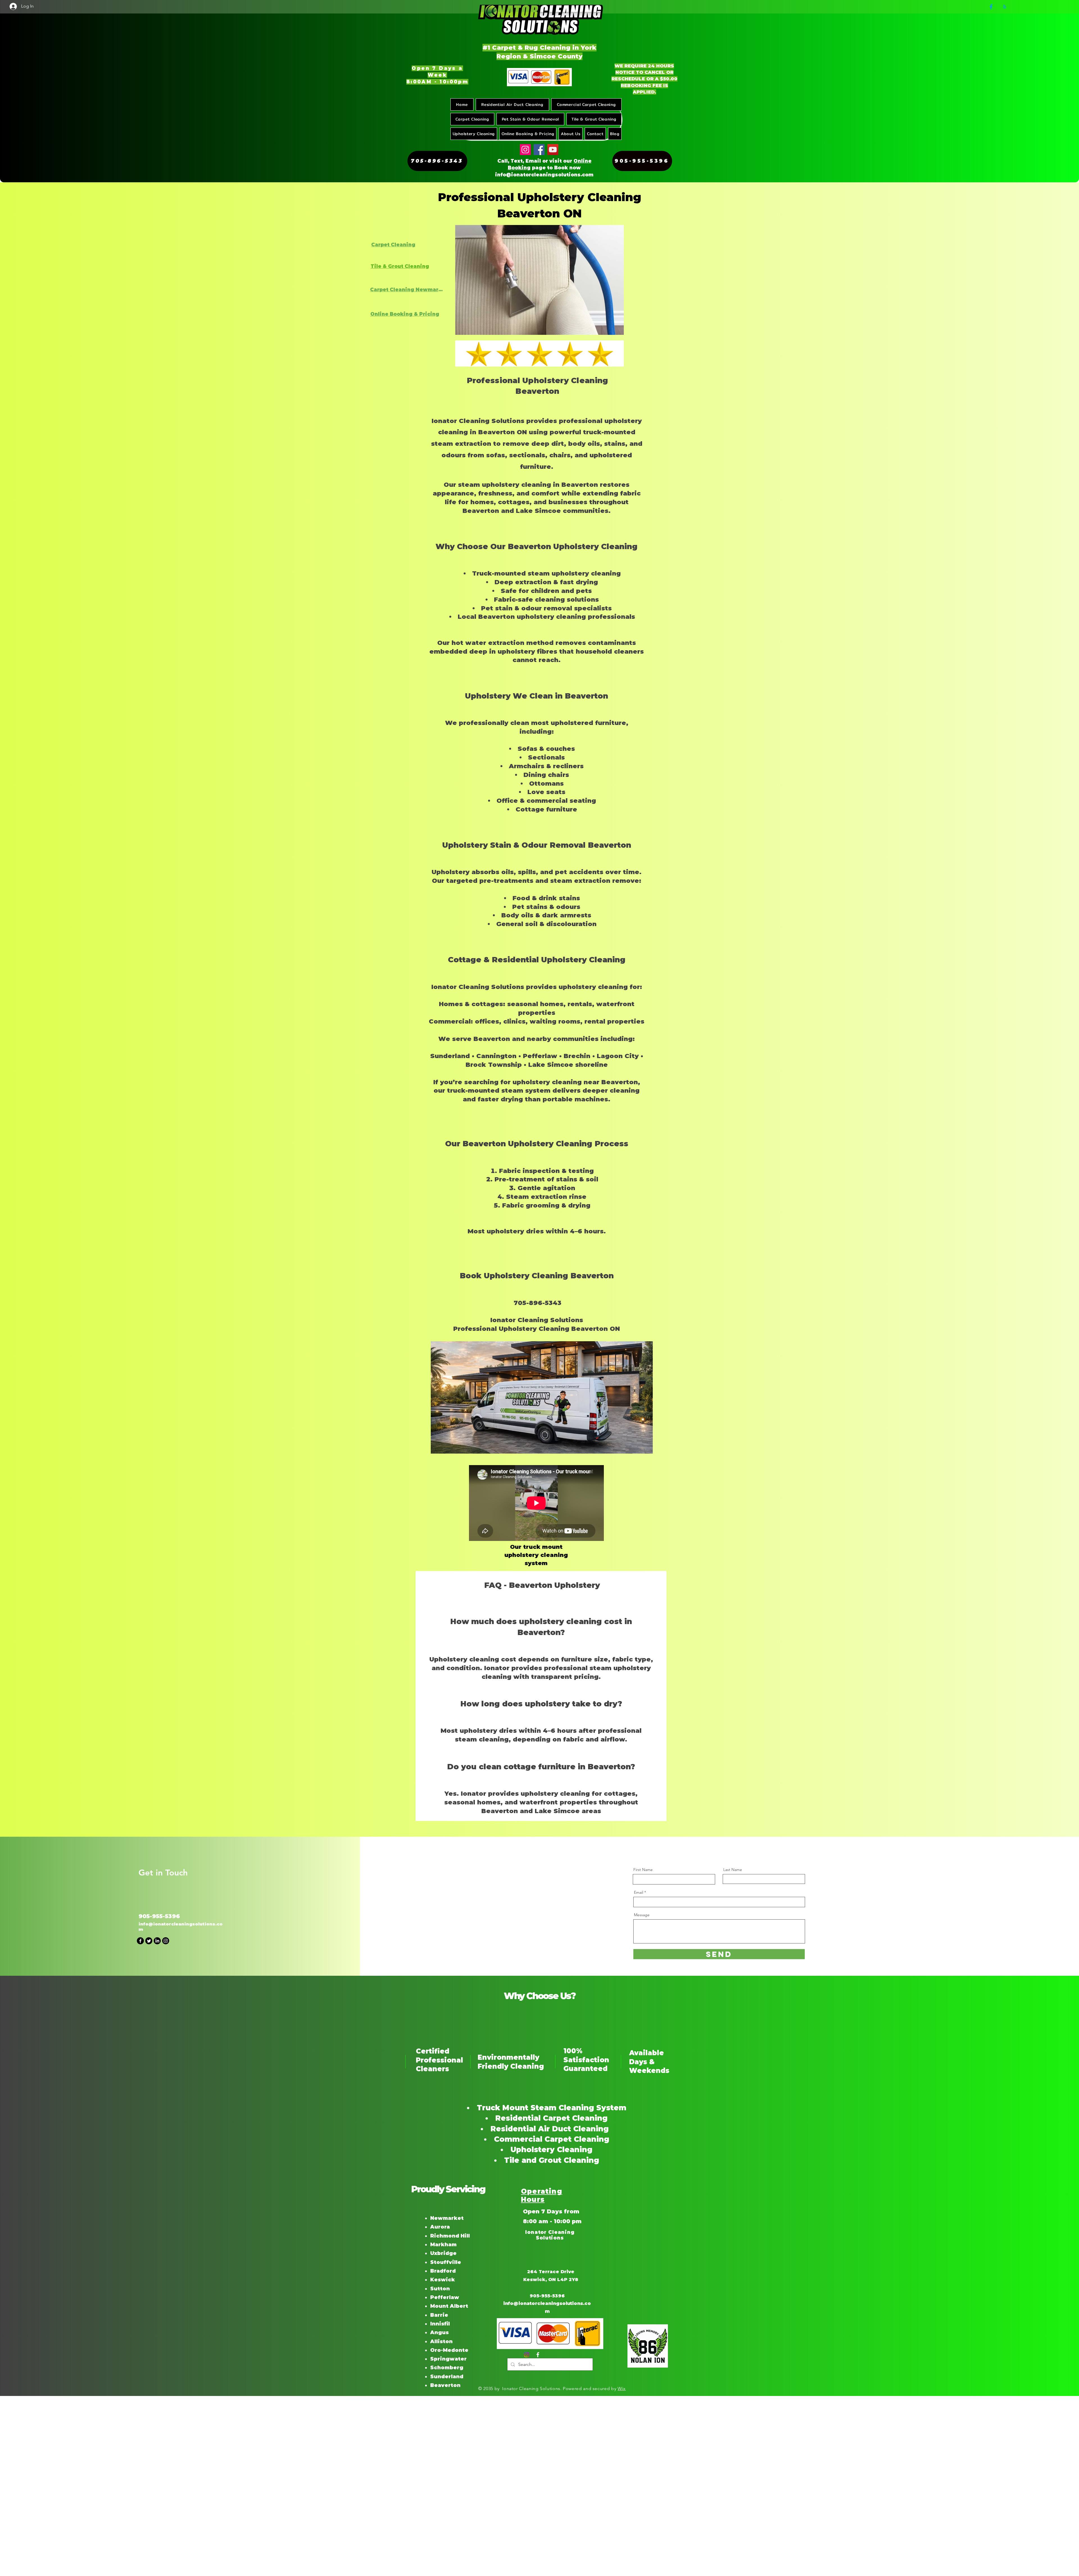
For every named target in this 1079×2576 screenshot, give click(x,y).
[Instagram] (525, 150)
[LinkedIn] (157, 1941)
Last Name (733, 1870)
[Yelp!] (1005, 7)
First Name (643, 1870)
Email (639, 1892)
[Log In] (10, 6)
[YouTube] (553, 150)
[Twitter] (149, 1941)
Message (642, 1915)
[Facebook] (991, 7)
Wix (622, 2389)
